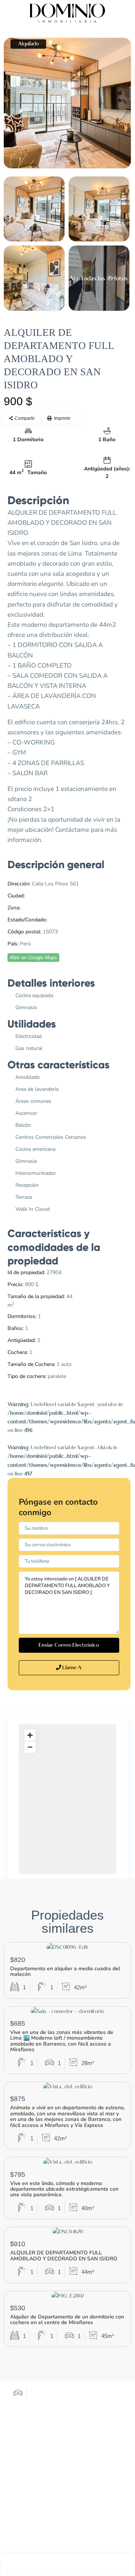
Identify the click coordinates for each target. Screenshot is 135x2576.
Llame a (71, 1668)
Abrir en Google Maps (33, 958)
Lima (32, 896)
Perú (54, 920)
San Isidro (33, 908)
